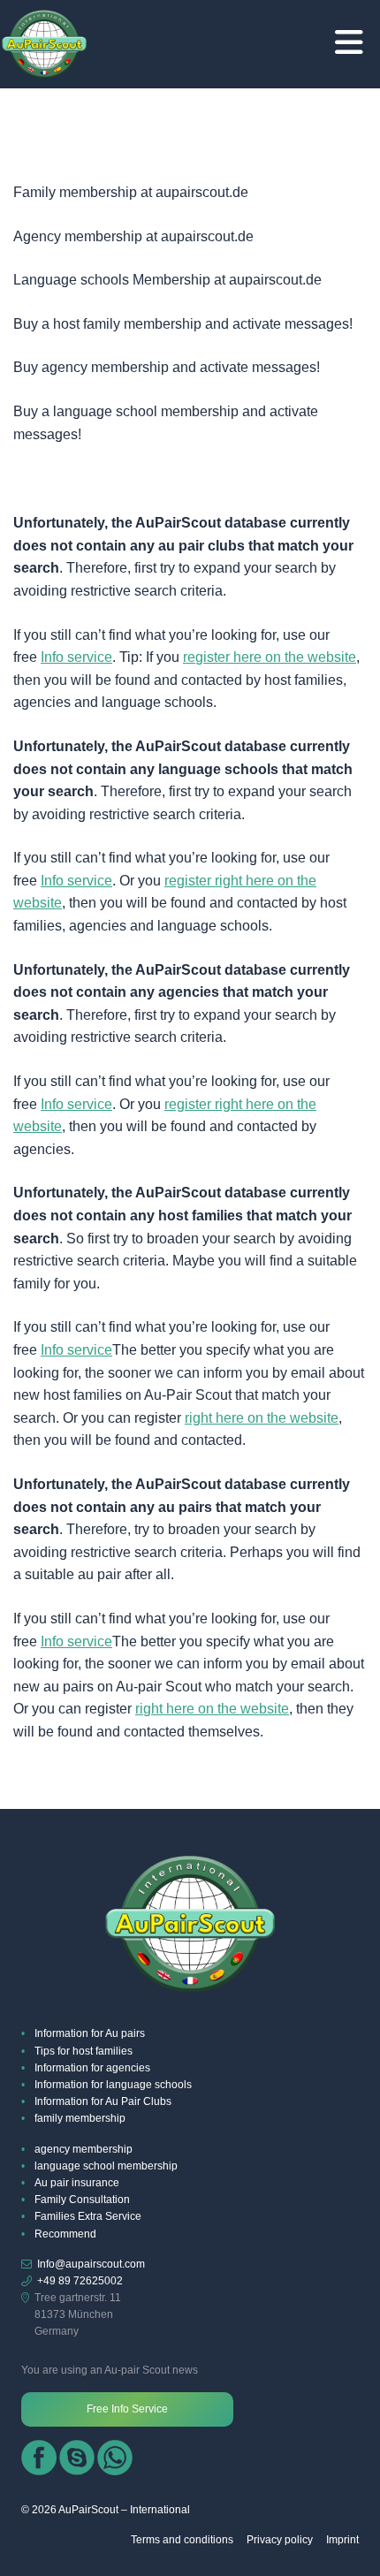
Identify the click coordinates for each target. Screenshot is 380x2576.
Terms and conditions (182, 2540)
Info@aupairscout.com (91, 2264)
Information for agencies (92, 2068)
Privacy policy (280, 2540)
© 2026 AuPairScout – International (106, 2510)
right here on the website (262, 1418)
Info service (76, 657)
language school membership (106, 2166)
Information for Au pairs (90, 2033)
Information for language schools (113, 2085)
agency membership (84, 2149)
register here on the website (270, 657)
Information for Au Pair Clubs (103, 2101)
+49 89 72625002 (80, 2281)
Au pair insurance (77, 2183)
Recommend (65, 2234)
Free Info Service (127, 2409)
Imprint (342, 2540)
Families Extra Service (88, 2216)
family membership (80, 2118)
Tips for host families (84, 2051)
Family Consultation (82, 2200)
